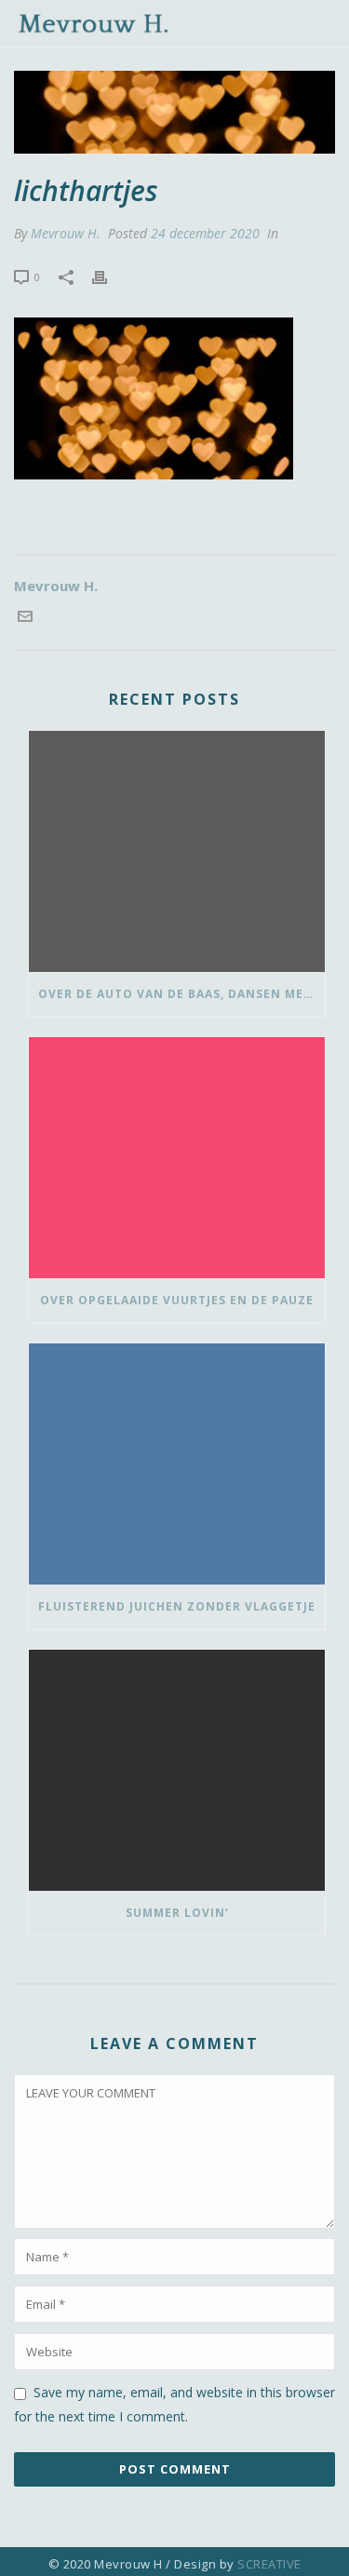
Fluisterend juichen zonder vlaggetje (177, 1606)
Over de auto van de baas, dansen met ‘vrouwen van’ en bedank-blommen (181, 994)
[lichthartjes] (174, 112)
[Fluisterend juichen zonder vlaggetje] (177, 1464)
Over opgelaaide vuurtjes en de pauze (177, 1300)
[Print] (109, 276)
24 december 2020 (205, 233)
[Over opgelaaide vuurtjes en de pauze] (177, 1158)
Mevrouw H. (66, 233)
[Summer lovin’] (177, 1770)
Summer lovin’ (177, 1913)
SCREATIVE (269, 2564)
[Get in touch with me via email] (25, 618)
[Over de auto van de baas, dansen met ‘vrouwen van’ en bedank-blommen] (177, 851)
